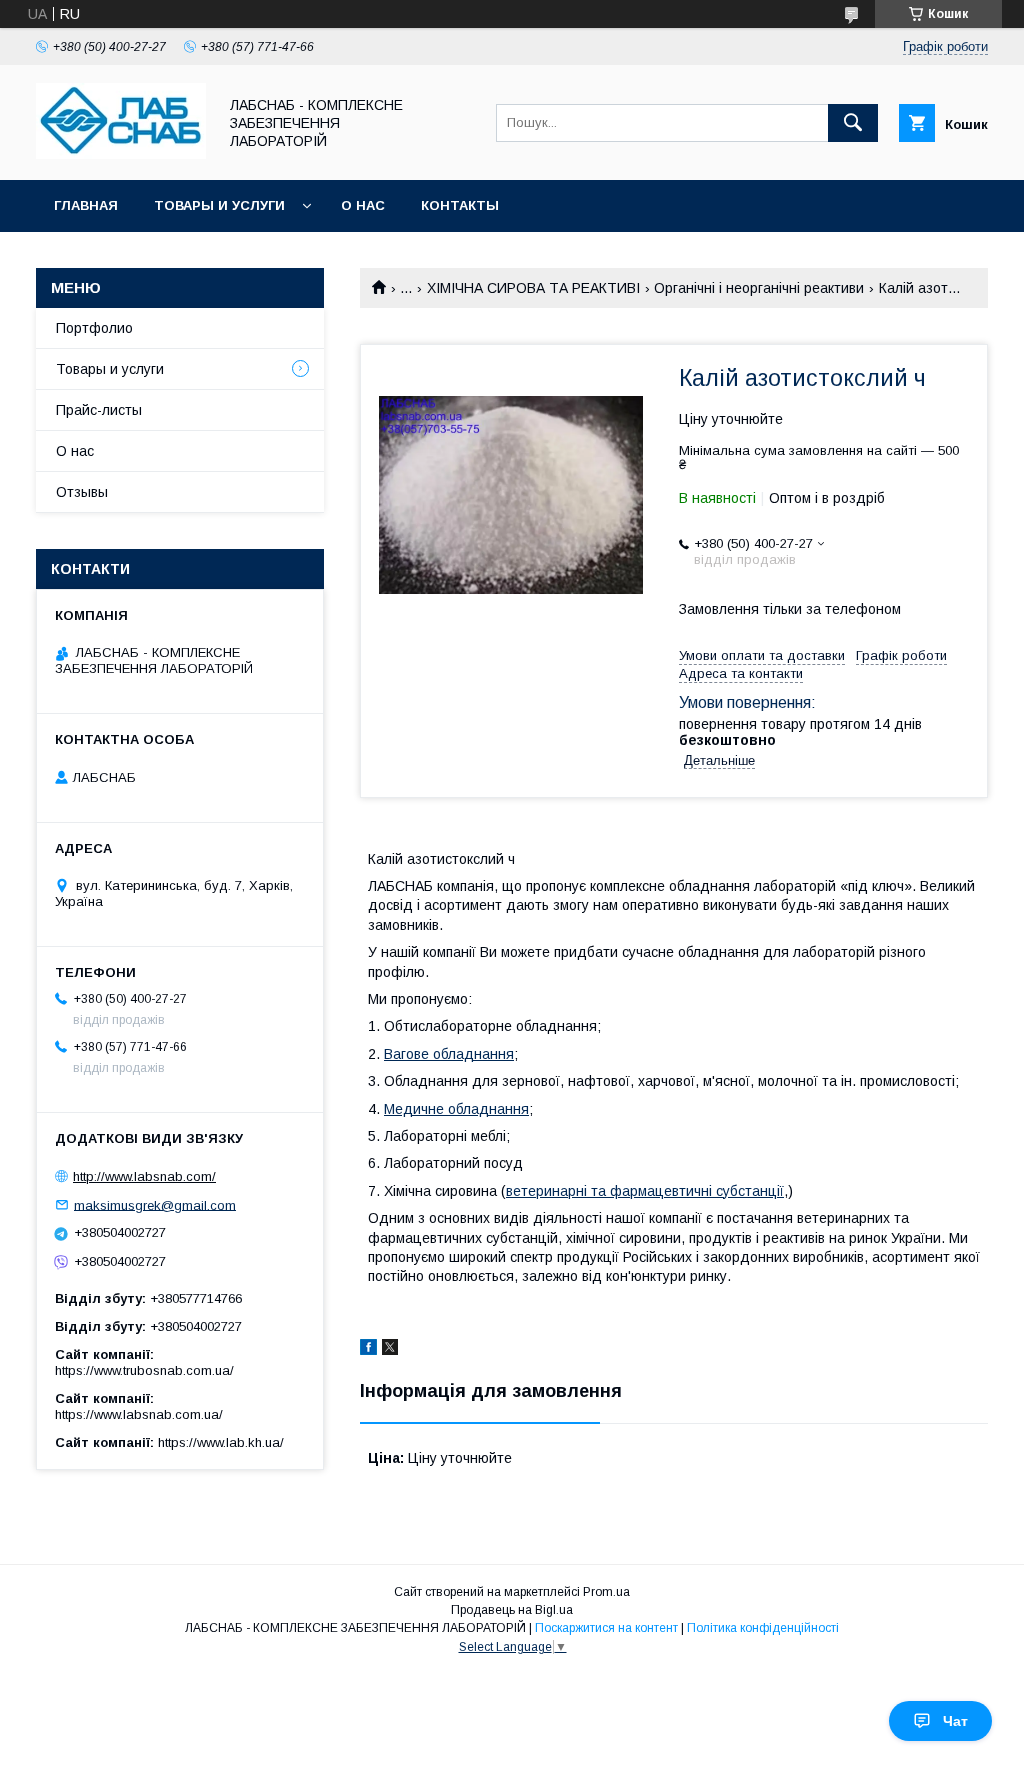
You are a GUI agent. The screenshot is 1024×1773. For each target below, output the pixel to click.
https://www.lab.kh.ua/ (221, 1442)
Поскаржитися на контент (606, 1628)
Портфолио (94, 328)
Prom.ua (606, 1592)
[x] (390, 1350)
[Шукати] (853, 123)
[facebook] (368, 1350)
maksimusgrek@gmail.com (155, 1204)
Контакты (460, 205)
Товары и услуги (219, 205)
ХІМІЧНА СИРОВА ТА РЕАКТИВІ (533, 288)
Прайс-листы (99, 410)
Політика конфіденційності (763, 1628)
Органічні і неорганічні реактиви (759, 288)
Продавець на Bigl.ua (512, 1610)
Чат (955, 1721)
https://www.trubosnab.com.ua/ (144, 1370)
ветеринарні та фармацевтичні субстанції (645, 1191)
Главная (86, 205)
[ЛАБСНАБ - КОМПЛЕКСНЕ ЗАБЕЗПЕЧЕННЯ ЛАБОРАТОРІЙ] (121, 154)
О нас (363, 205)
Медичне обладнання (456, 1109)
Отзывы (82, 492)
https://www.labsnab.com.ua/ (139, 1414)
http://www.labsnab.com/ (144, 1176)
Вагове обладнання (449, 1054)
